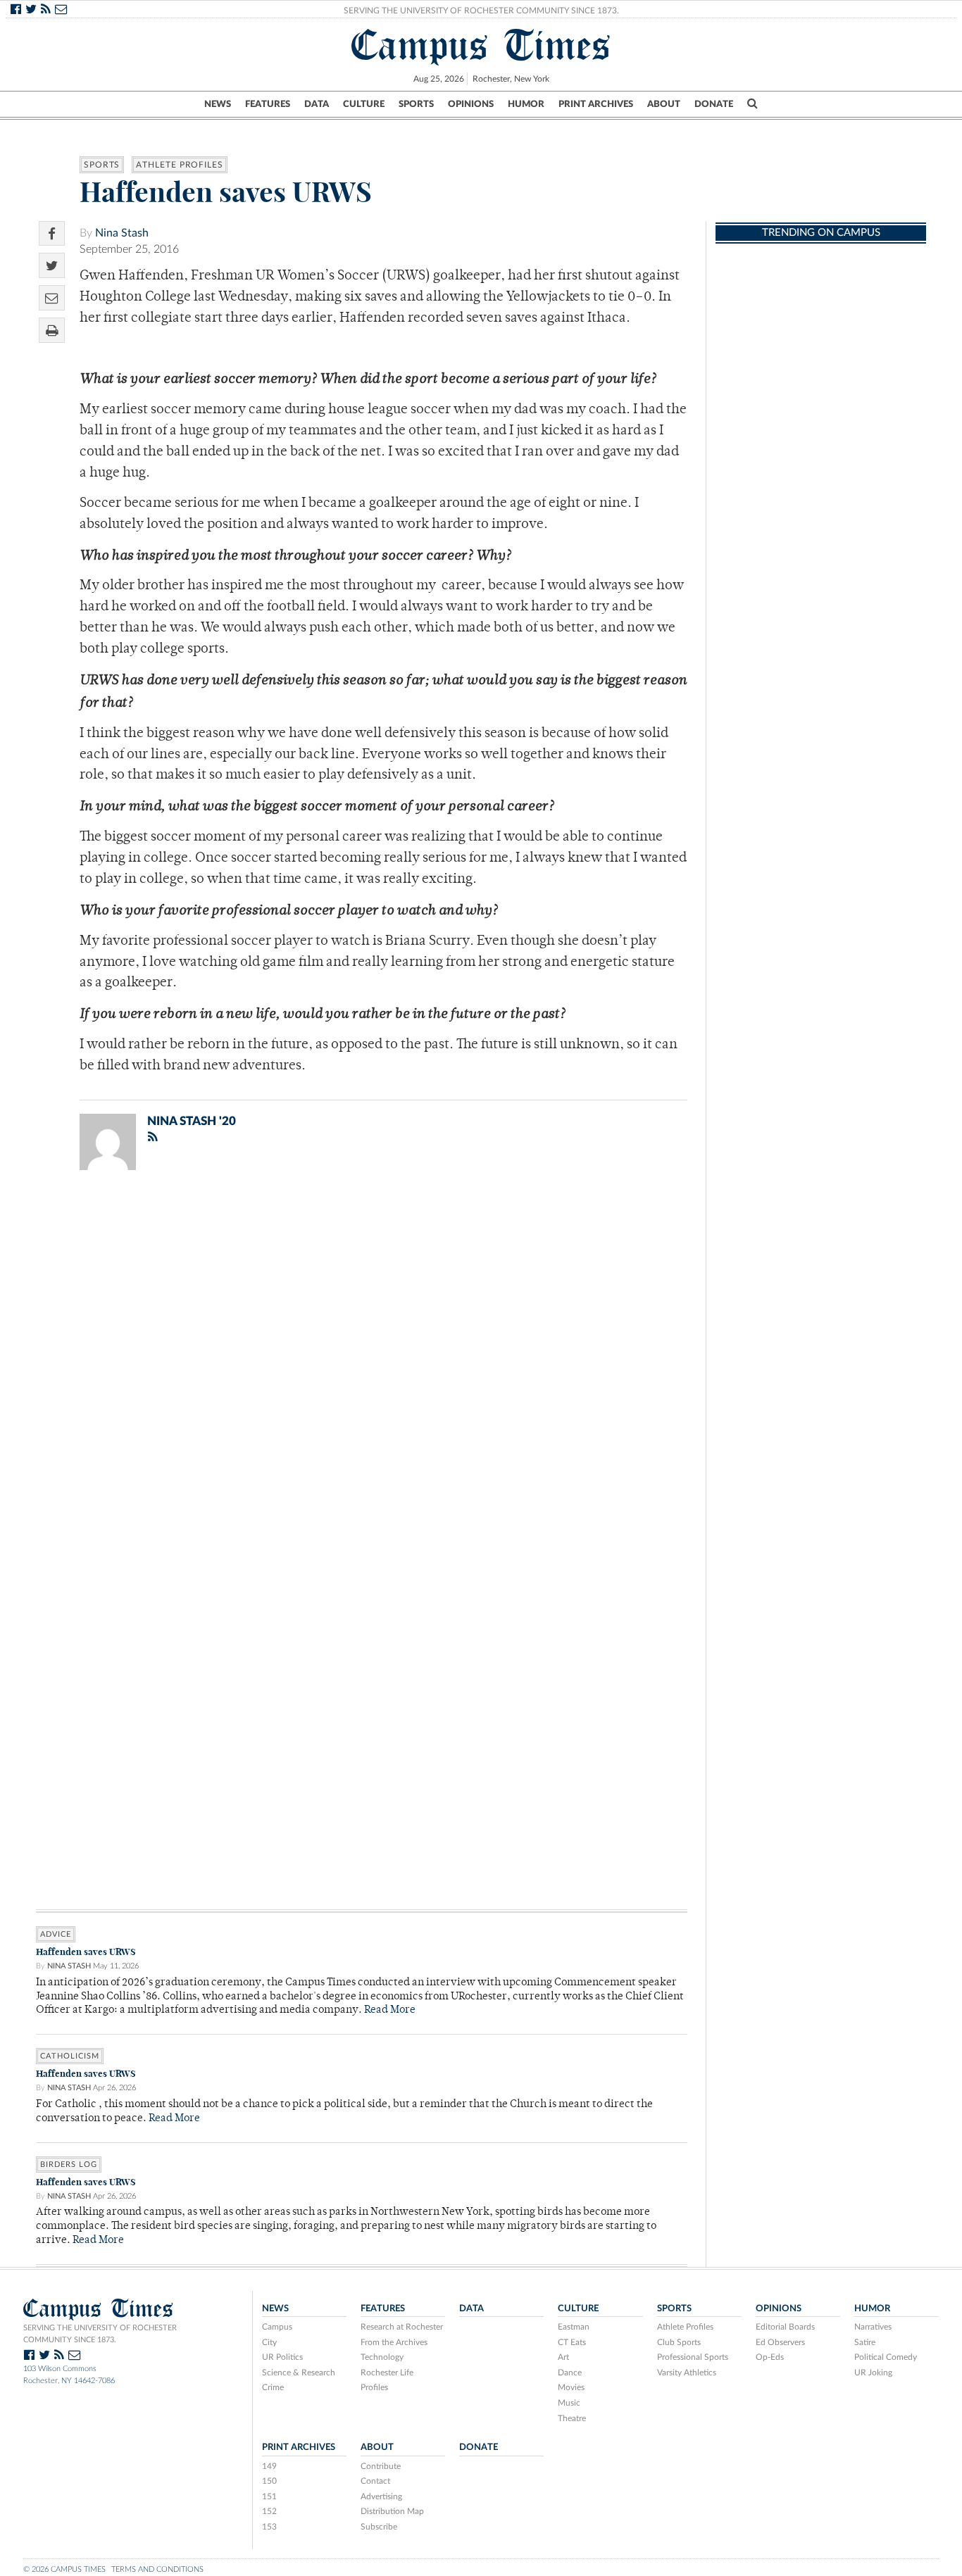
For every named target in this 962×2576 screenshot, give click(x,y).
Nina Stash (122, 233)
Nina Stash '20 (192, 1121)
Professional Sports (693, 2357)
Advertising (381, 2496)
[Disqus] (362, 1364)
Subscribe (379, 2527)
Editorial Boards (785, 2327)
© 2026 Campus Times (64, 2569)
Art (563, 2357)
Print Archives (596, 104)
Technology (382, 2357)
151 (269, 2496)
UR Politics (282, 2357)
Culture (364, 104)
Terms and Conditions (157, 2569)
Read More (390, 2010)
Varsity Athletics (687, 2373)
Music (569, 2403)
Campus (277, 2327)
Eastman (574, 2327)
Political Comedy (886, 2357)
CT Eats (572, 2342)
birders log (69, 2165)
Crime (273, 2387)
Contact (375, 2481)
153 (269, 2527)
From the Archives (394, 2342)
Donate (714, 104)
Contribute (381, 2466)
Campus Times (481, 45)
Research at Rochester (402, 2327)
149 (269, 2466)
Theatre (572, 2418)
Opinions (471, 104)
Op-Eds (770, 2357)
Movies (571, 2387)
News (218, 104)
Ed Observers (780, 2342)
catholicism (70, 2056)
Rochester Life (387, 2373)
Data (317, 104)
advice (56, 1934)
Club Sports (679, 2342)
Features (268, 104)
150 (269, 2481)
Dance (570, 2373)
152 (269, 2511)
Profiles (374, 2387)
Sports (416, 104)
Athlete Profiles (179, 165)
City (269, 2342)
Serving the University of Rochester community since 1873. (100, 2334)
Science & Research (299, 2373)
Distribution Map (392, 2511)
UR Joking (873, 2373)
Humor (526, 104)
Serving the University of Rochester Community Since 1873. (481, 11)
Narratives (873, 2327)
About (664, 104)
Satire (865, 2342)
